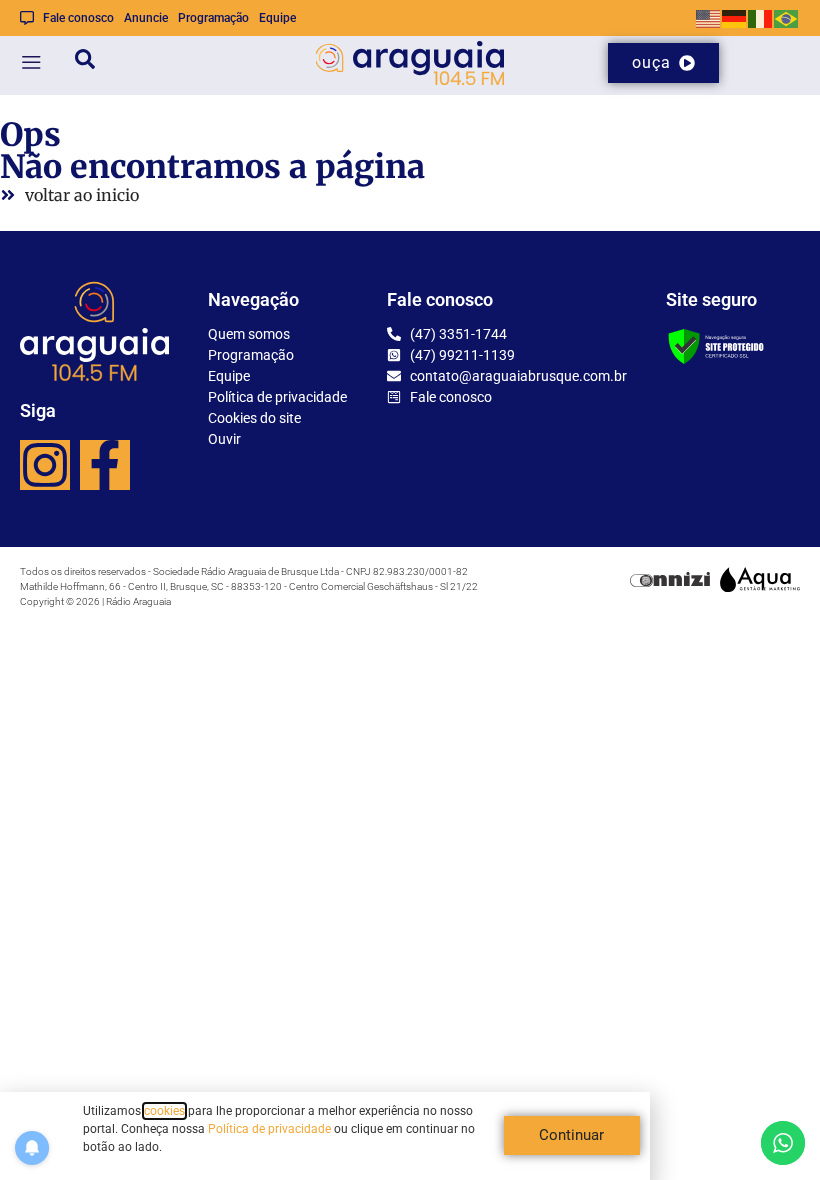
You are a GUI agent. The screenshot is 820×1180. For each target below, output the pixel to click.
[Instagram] (45, 465)
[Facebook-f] (105, 465)
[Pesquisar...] (85, 62)
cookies (164, 1111)
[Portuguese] (787, 17)
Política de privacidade (269, 1129)
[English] (709, 17)
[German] (735, 17)
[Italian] (761, 17)
